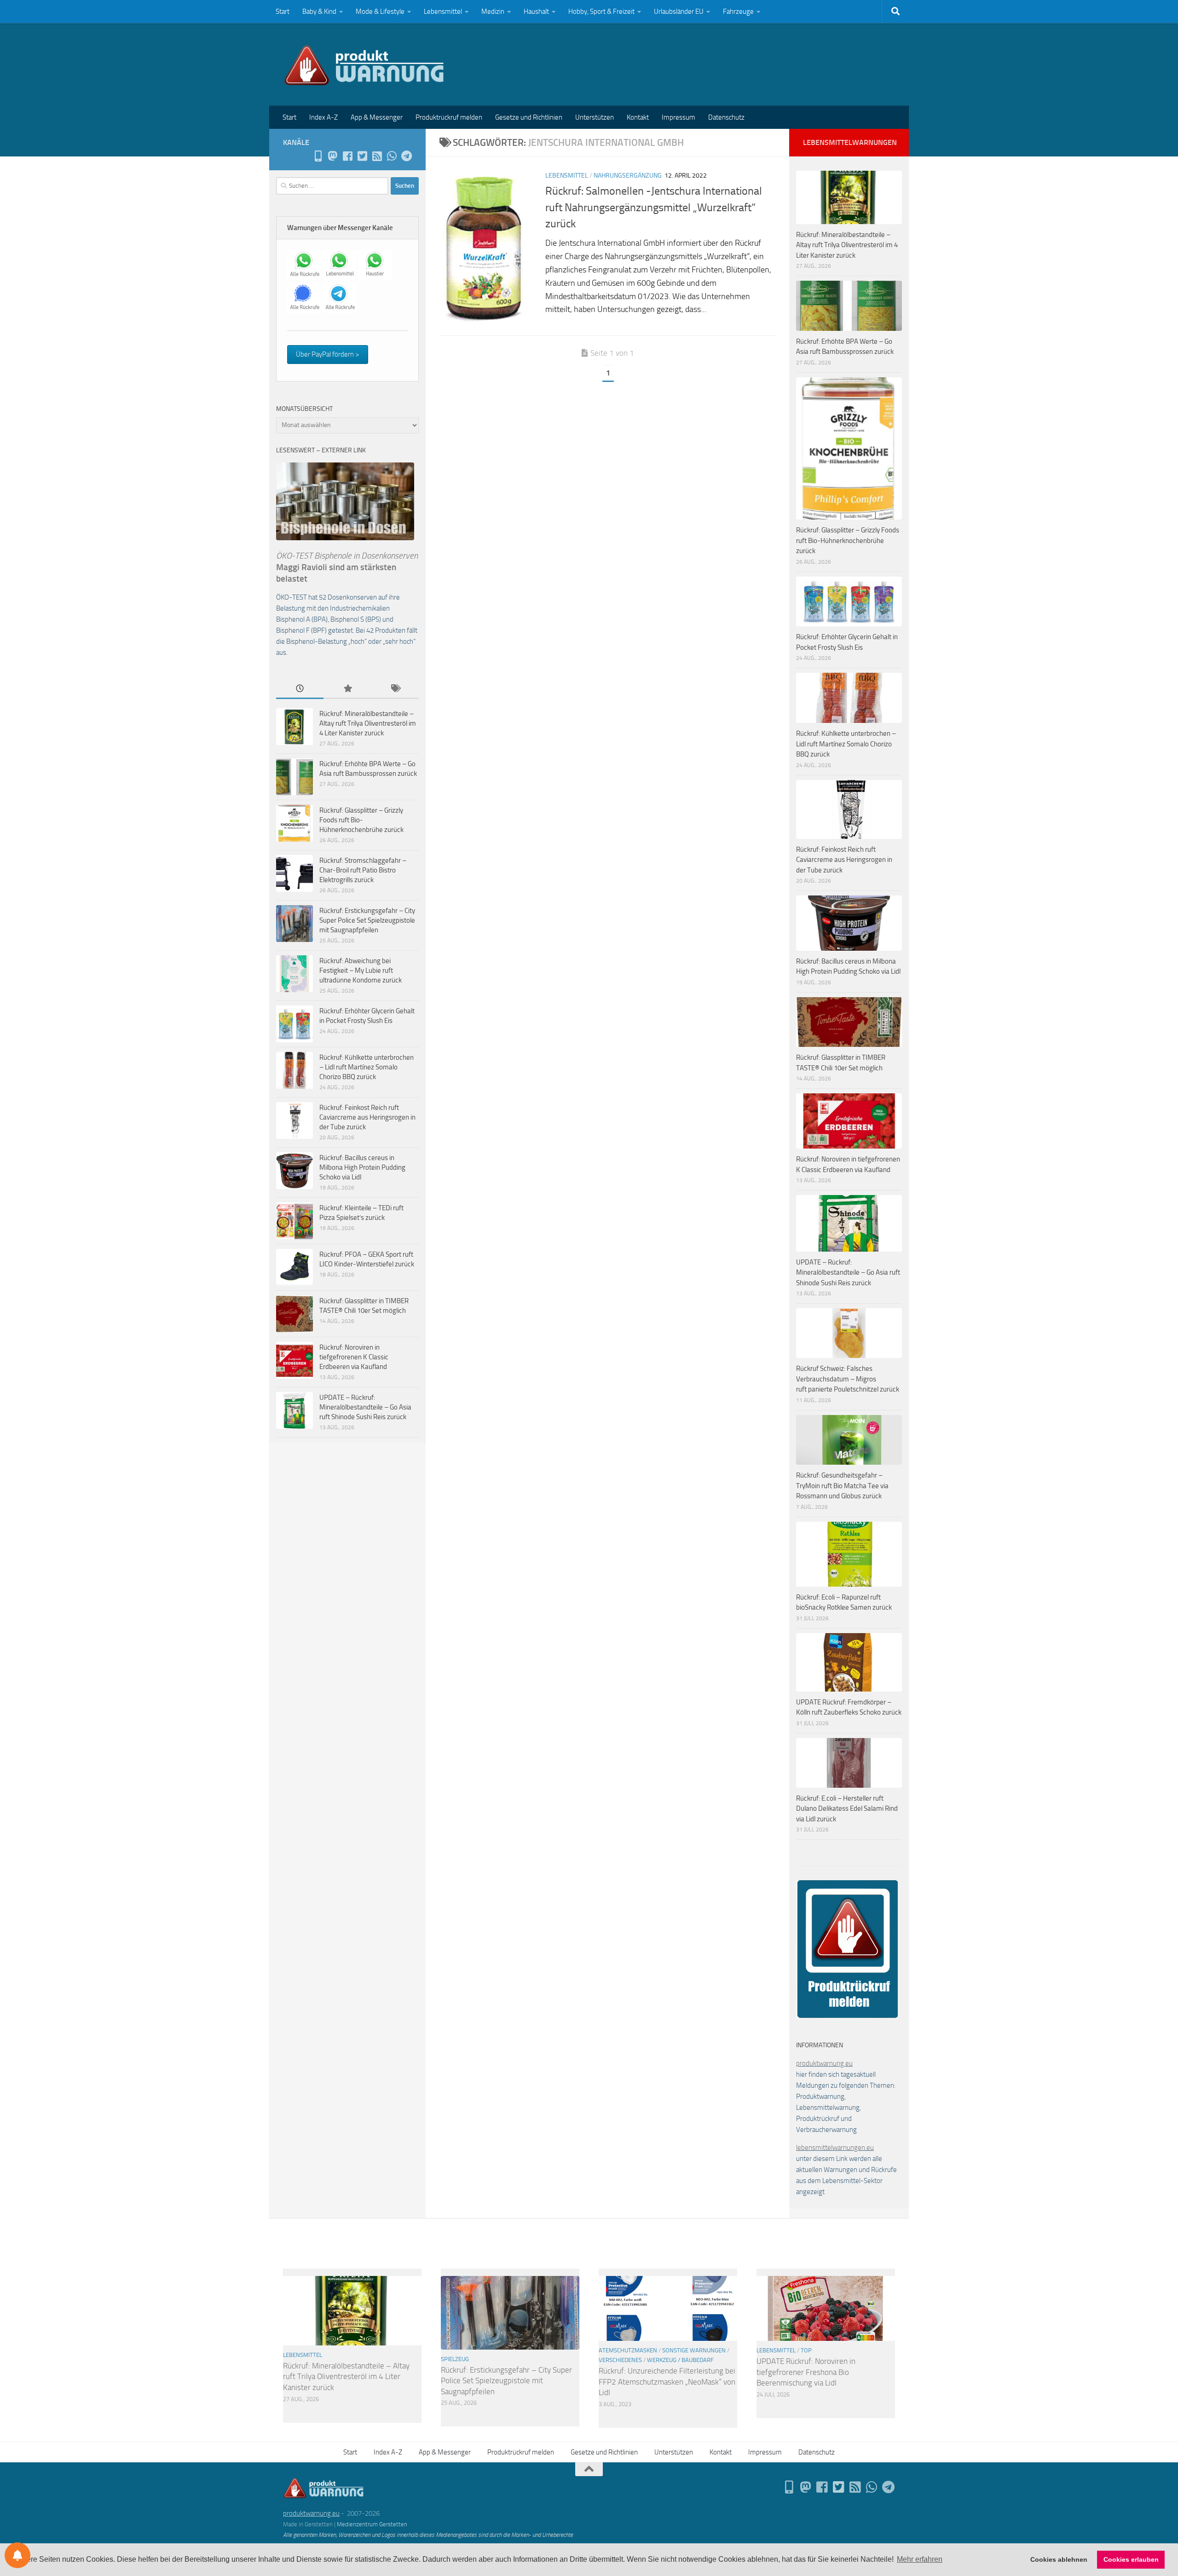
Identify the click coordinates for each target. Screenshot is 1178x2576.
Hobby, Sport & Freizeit (601, 12)
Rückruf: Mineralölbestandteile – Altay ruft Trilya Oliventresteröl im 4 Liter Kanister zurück (368, 723)
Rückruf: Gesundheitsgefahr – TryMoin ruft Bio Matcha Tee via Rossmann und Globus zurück (842, 1486)
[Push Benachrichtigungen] (17, 2555)
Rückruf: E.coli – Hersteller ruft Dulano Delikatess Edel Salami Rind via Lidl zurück (847, 1809)
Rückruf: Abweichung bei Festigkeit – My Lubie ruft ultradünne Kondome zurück (361, 970)
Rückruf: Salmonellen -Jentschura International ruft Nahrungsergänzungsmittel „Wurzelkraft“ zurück (654, 207)
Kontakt (638, 117)
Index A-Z (323, 117)
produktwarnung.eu (824, 2063)
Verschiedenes (620, 2360)
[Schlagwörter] (395, 689)
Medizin (493, 12)
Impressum (679, 117)
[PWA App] (318, 156)
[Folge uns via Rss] (377, 156)
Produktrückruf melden (449, 117)
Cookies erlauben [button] (1131, 2559)
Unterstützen (595, 117)
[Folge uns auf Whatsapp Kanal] (392, 156)
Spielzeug (455, 2359)
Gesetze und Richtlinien (529, 117)
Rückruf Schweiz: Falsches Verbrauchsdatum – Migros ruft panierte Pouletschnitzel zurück (848, 1379)
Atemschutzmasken (628, 2350)
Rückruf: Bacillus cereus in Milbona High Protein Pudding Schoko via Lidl (362, 1167)
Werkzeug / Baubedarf (680, 2360)
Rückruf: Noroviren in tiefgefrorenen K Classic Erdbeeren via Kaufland (354, 1357)
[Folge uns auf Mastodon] (333, 156)
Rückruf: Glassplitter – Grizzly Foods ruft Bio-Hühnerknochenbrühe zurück (361, 820)
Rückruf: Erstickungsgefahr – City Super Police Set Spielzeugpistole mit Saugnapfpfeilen (367, 920)
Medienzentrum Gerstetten (372, 2524)
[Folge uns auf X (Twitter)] (362, 156)
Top (806, 2350)
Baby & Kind (319, 12)
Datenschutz (726, 117)
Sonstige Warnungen (694, 2350)
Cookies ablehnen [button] (1059, 2559)
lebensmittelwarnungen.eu (835, 2148)
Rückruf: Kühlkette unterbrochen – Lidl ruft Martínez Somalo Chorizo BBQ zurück (367, 1067)
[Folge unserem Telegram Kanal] (406, 156)
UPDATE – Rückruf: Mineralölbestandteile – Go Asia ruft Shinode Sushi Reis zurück (365, 1407)
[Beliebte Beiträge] (347, 689)
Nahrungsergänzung (628, 176)
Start (283, 12)
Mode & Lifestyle (380, 12)
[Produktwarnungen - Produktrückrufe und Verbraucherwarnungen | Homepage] (364, 64)
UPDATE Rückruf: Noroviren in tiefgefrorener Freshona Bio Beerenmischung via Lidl (806, 2372)
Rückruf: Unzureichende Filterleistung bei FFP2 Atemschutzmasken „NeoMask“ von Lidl (667, 2382)
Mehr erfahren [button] (920, 2559)
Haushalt (536, 12)
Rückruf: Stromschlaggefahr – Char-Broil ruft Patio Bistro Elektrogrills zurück (363, 870)
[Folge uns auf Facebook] (347, 156)
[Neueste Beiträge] (300, 689)
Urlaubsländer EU (679, 12)
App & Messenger (377, 117)
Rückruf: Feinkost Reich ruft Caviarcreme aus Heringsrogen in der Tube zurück (367, 1117)
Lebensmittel (443, 12)
